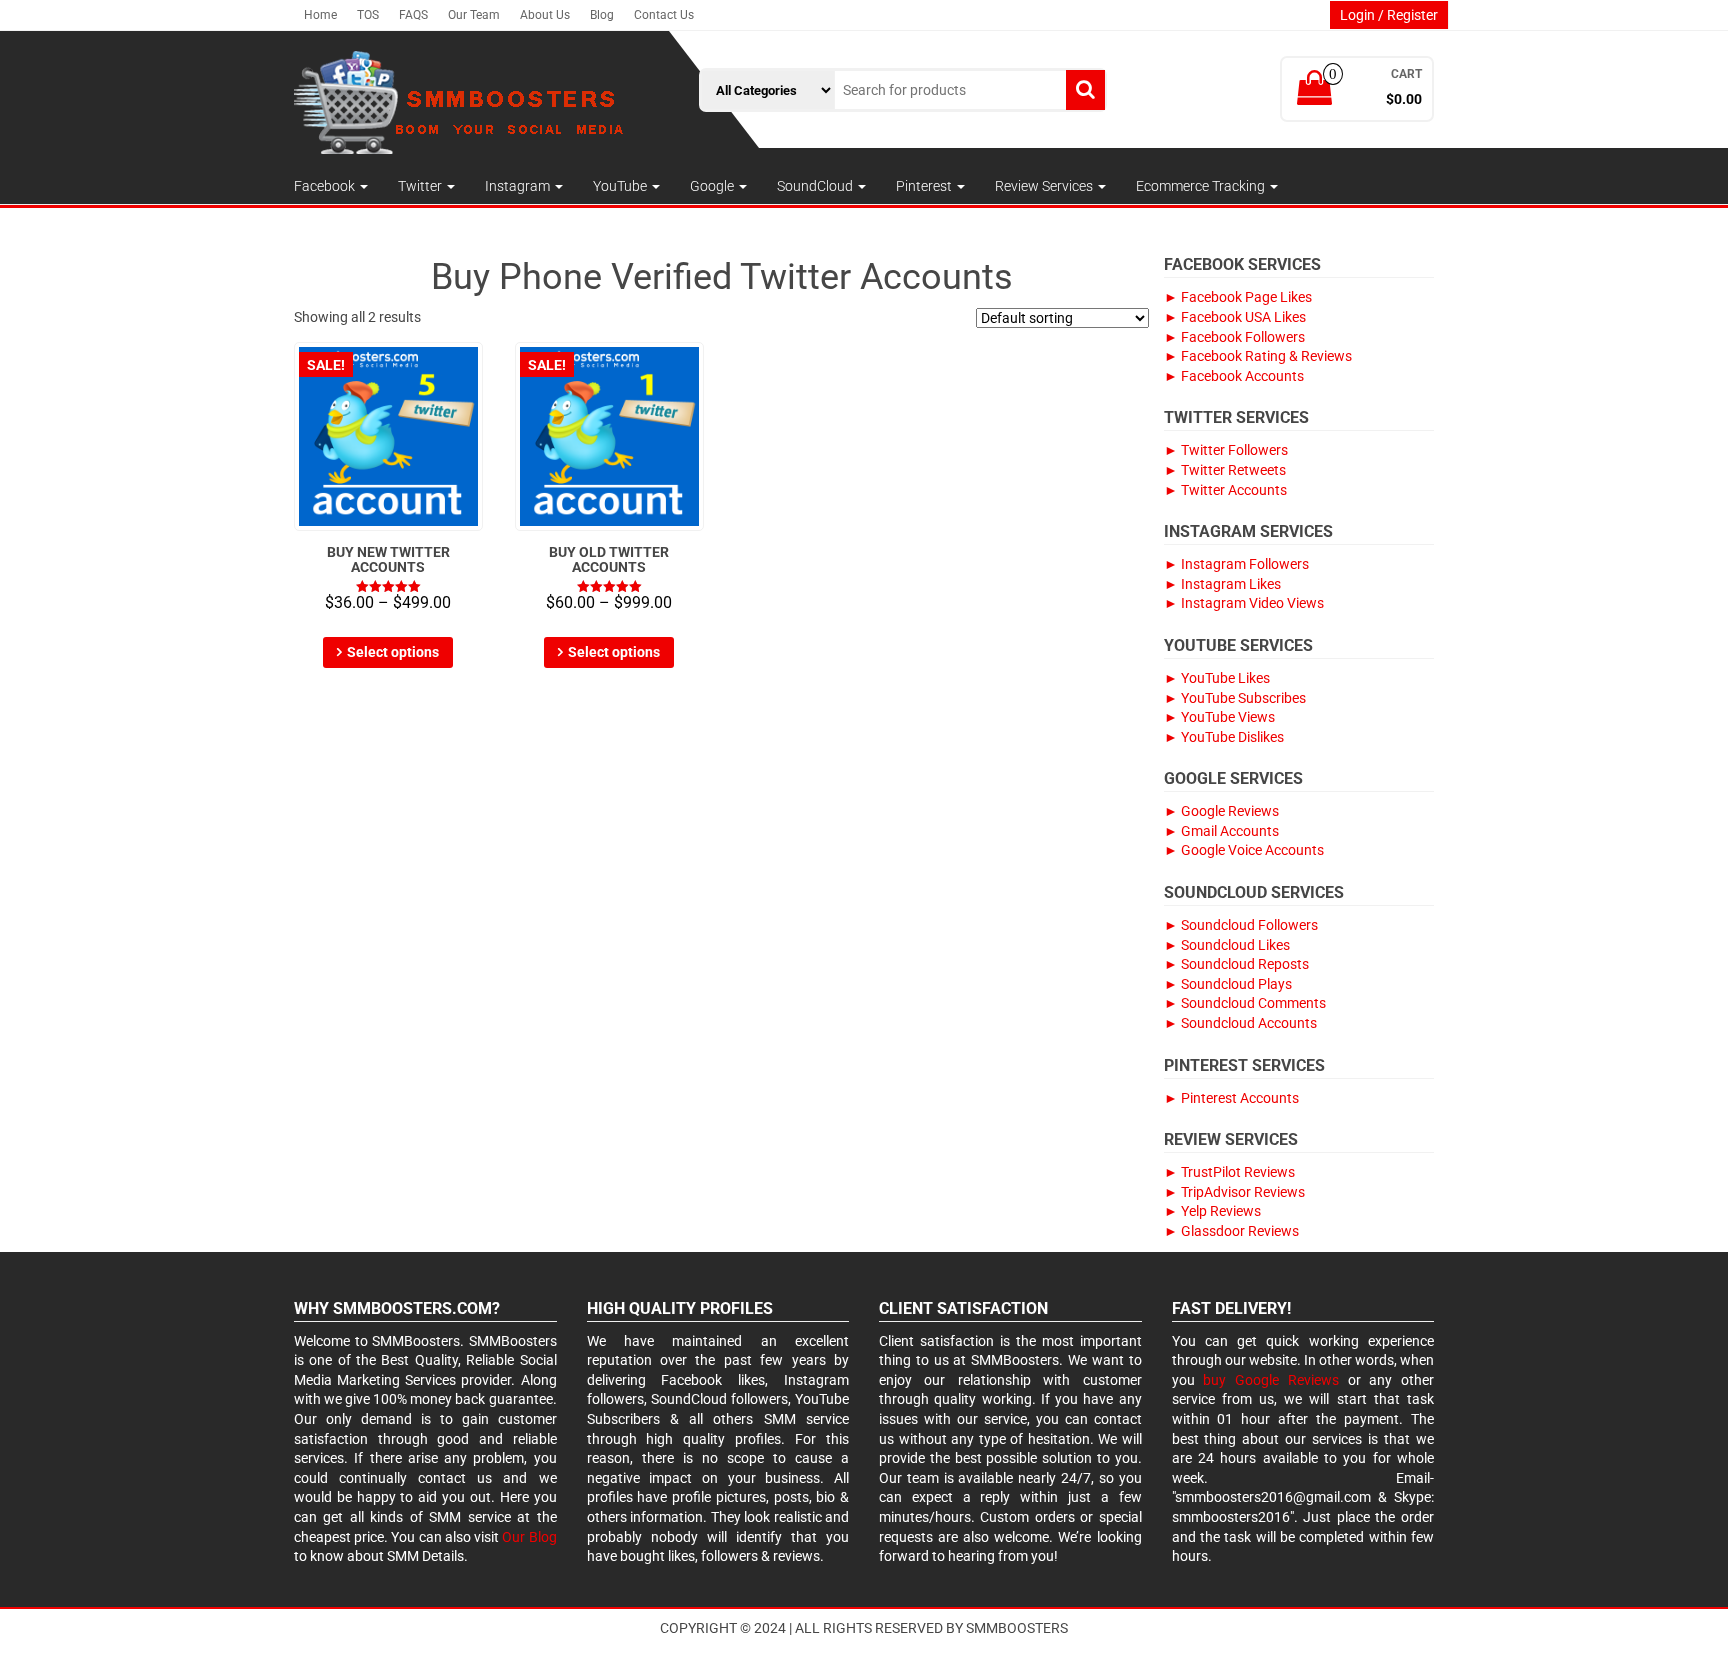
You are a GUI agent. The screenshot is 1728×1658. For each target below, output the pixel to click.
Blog (602, 15)
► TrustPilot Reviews (1229, 1172)
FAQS (413, 15)
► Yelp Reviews (1212, 1211)
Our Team (474, 15)
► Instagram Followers (1236, 564)
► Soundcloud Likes (1227, 945)
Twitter (421, 186)
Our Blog (529, 1537)
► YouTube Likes (1217, 678)
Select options (393, 652)
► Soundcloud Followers (1241, 925)
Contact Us (664, 15)
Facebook (326, 186)
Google (713, 186)
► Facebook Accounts (1234, 376)
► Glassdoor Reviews (1231, 1231)
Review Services (1045, 186)
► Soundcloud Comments (1245, 1003)
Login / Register (1389, 15)
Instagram (519, 186)
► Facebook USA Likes (1235, 317)
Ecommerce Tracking (1202, 186)
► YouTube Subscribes (1235, 698)
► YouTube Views (1219, 717)
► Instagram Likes (1222, 584)
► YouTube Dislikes (1224, 737)
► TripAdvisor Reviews (1234, 1192)
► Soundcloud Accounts (1240, 1023)
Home (320, 15)
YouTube (621, 186)
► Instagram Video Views (1244, 603)
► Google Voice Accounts (1244, 850)
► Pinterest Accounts (1231, 1098)
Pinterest (925, 186)
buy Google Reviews (1271, 1380)
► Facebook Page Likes (1238, 297)
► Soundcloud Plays (1228, 984)
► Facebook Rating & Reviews (1258, 356)
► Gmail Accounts (1221, 831)
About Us (545, 15)
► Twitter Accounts (1225, 490)
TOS (368, 15)
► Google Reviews (1221, 811)
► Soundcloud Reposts (1236, 964)
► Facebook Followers (1234, 337)
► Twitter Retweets (1225, 470)
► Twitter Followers (1226, 450)
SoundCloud (816, 186)
